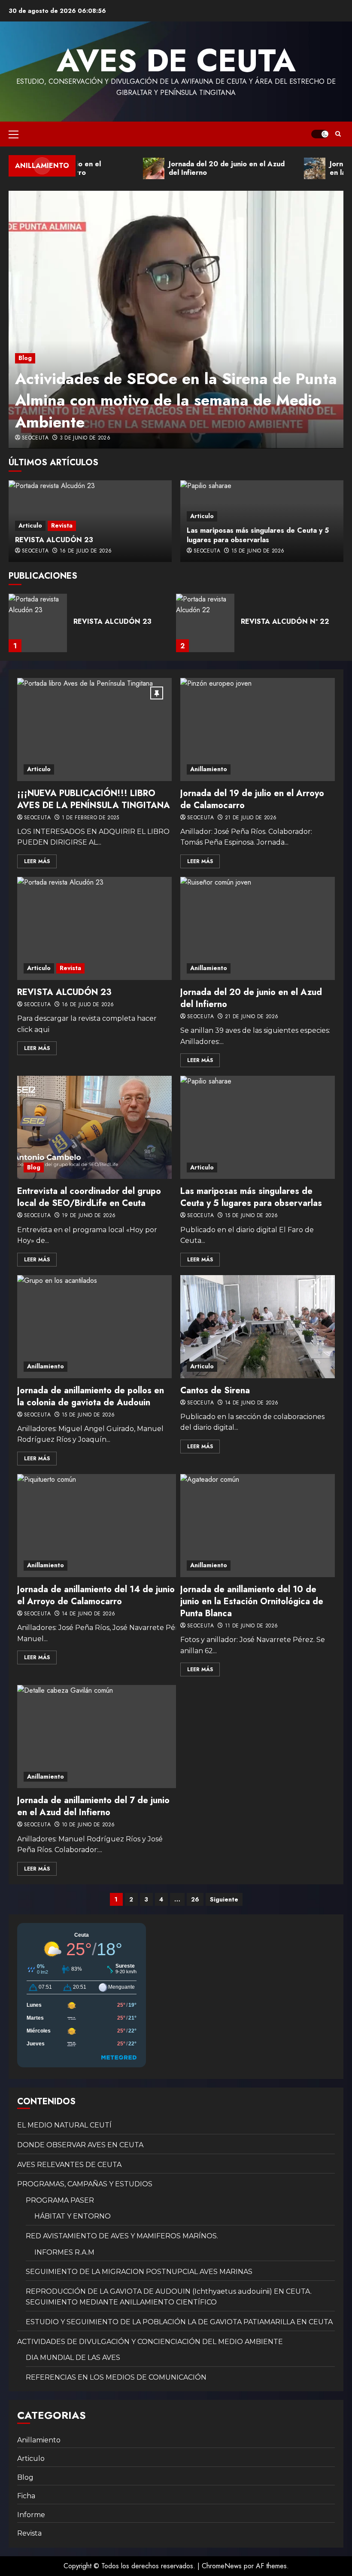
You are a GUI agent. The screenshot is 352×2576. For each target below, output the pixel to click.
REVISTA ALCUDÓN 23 (54, 540)
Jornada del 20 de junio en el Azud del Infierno (251, 998)
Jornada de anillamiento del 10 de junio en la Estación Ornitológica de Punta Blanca (252, 1601)
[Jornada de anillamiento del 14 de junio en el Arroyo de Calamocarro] (105, 1526)
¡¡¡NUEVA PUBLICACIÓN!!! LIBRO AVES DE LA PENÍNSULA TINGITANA (94, 799)
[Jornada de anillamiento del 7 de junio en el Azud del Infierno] (99, 1737)
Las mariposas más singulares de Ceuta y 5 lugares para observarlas (258, 535)
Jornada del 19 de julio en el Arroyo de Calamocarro (252, 799)
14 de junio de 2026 (252, 1403)
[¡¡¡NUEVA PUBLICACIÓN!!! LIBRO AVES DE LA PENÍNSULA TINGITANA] (94, 729)
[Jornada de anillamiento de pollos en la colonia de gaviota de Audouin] (94, 1327)
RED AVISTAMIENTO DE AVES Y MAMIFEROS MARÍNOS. (122, 2236)
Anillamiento (209, 769)
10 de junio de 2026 (88, 1825)
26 (195, 1899)
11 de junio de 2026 (252, 1626)
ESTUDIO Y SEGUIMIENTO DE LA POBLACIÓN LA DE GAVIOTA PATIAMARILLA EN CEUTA (179, 2322)
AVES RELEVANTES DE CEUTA (69, 2165)
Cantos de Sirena (215, 1390)
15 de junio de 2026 (258, 551)
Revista (62, 525)
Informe (31, 2515)
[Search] (338, 134)
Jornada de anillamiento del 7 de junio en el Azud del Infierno (93, 1806)
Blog (25, 358)
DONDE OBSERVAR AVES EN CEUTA (80, 2145)
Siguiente (224, 1899)
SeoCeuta (35, 438)
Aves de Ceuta (176, 61)
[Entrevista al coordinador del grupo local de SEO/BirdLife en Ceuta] (94, 1127)
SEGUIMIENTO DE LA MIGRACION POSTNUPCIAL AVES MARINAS (139, 2272)
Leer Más (37, 861)
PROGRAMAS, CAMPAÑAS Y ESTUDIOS (85, 2184)
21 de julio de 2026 (251, 818)
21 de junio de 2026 (252, 1017)
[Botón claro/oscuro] (320, 134)
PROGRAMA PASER (60, 2200)
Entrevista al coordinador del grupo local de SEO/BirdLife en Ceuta (89, 1197)
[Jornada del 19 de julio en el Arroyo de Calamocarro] (258, 729)
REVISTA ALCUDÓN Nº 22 (118, 621)
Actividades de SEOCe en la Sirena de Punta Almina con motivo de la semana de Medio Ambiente (176, 400)
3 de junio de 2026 (85, 438)
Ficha (26, 2496)
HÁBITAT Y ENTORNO (73, 2216)
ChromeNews (222, 2566)
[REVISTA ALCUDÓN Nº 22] (38, 623)
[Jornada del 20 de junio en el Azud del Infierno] (258, 928)
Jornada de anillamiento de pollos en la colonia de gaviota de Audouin (91, 1396)
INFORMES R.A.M (64, 2252)
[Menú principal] (14, 134)
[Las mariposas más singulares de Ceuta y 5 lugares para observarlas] (258, 1127)
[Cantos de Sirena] (258, 1327)
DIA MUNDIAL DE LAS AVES (73, 2358)
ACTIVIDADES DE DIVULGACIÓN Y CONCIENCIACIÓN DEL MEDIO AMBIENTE (150, 2342)
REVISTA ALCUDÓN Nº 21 (284, 621)
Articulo (30, 525)
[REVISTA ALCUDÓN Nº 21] (205, 623)
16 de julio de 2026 (86, 551)
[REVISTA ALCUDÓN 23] (94, 928)
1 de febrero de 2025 (91, 818)
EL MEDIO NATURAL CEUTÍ (64, 2125)
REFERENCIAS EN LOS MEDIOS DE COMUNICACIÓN (116, 2377)
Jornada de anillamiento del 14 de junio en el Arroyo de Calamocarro (102, 1595)
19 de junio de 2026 (89, 1216)
